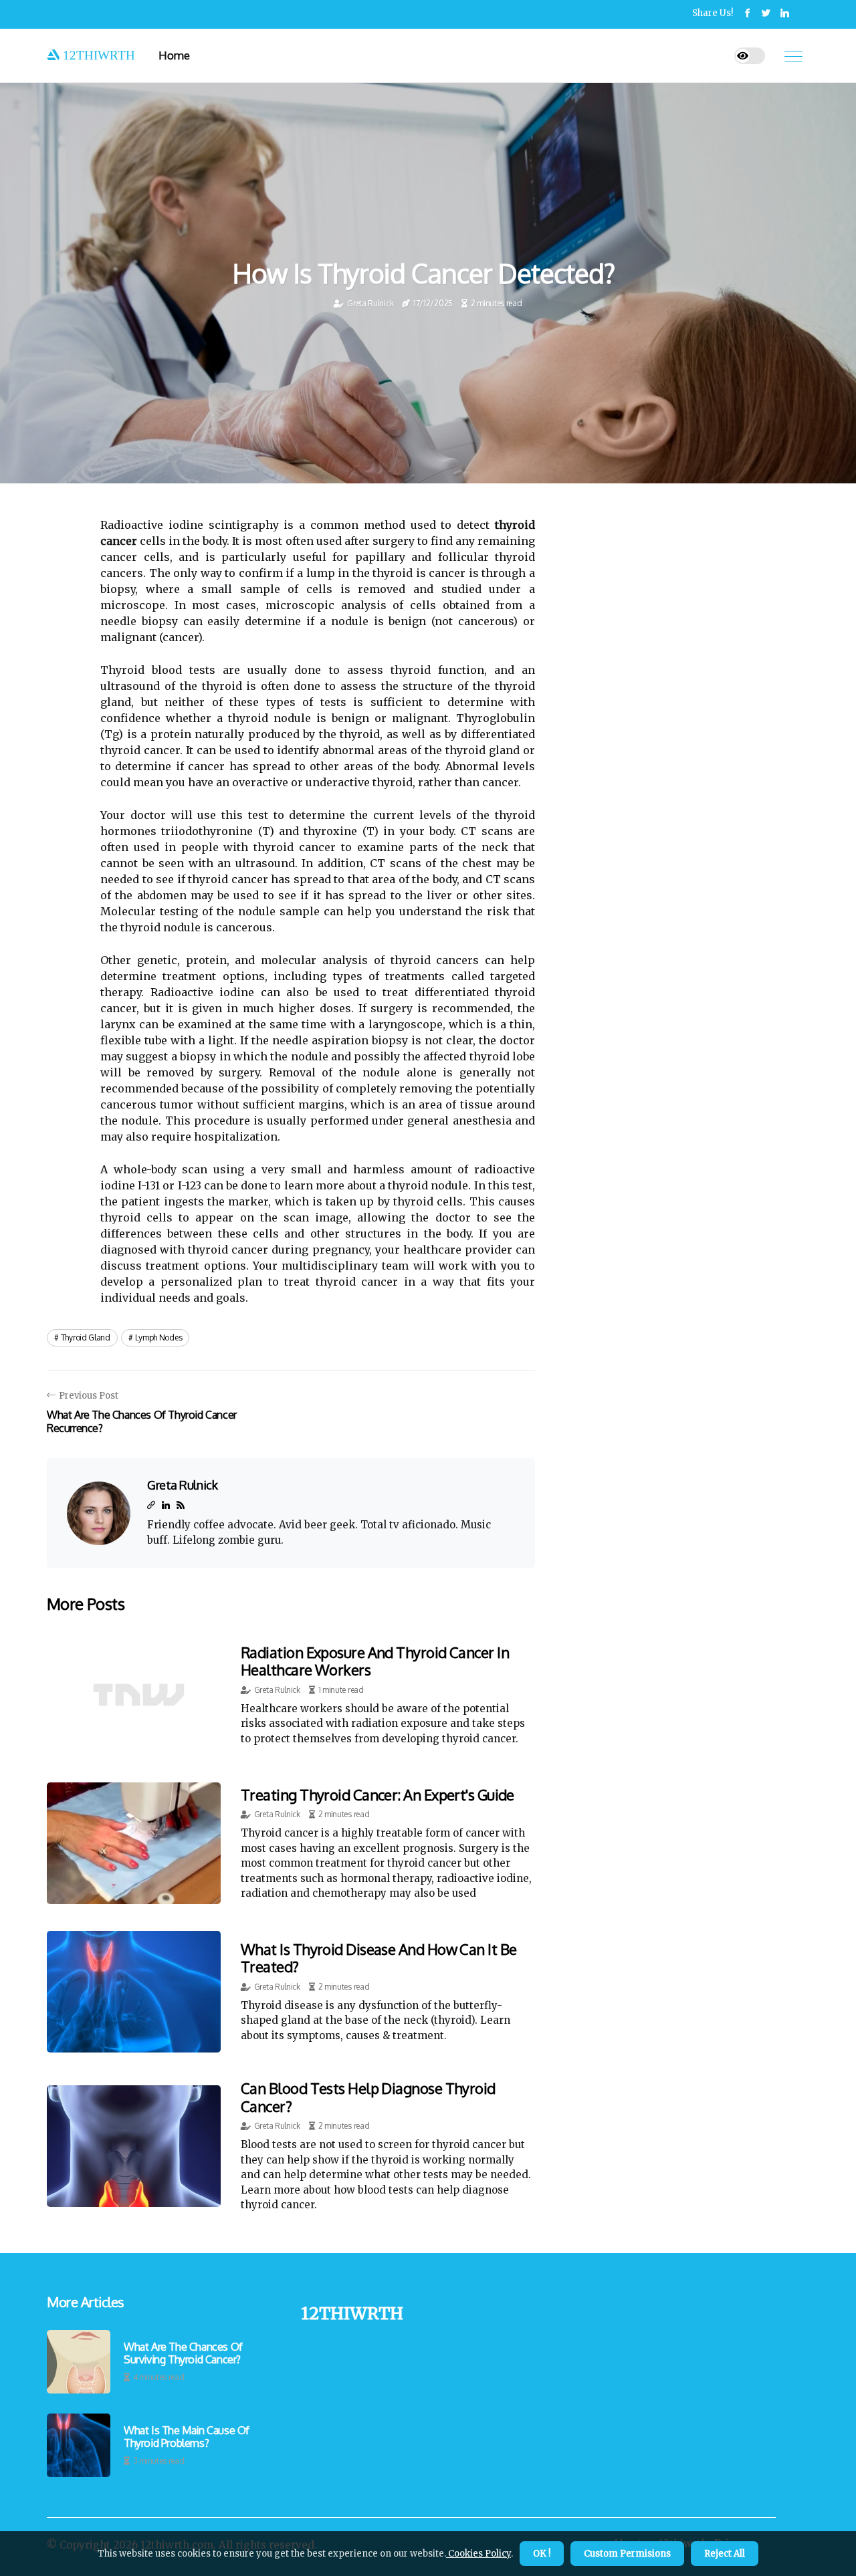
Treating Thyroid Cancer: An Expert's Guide (378, 1794)
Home (174, 55)
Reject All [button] (725, 2554)
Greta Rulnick (370, 303)
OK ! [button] (542, 2554)
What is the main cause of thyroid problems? (187, 2437)
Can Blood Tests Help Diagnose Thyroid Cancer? (368, 2097)
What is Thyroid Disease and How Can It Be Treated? (379, 1958)
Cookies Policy (478, 2554)
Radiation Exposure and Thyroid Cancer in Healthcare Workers (375, 1661)
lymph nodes (159, 1337)
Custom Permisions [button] (627, 2554)
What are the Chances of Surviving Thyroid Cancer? (183, 2353)
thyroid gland (86, 1337)
